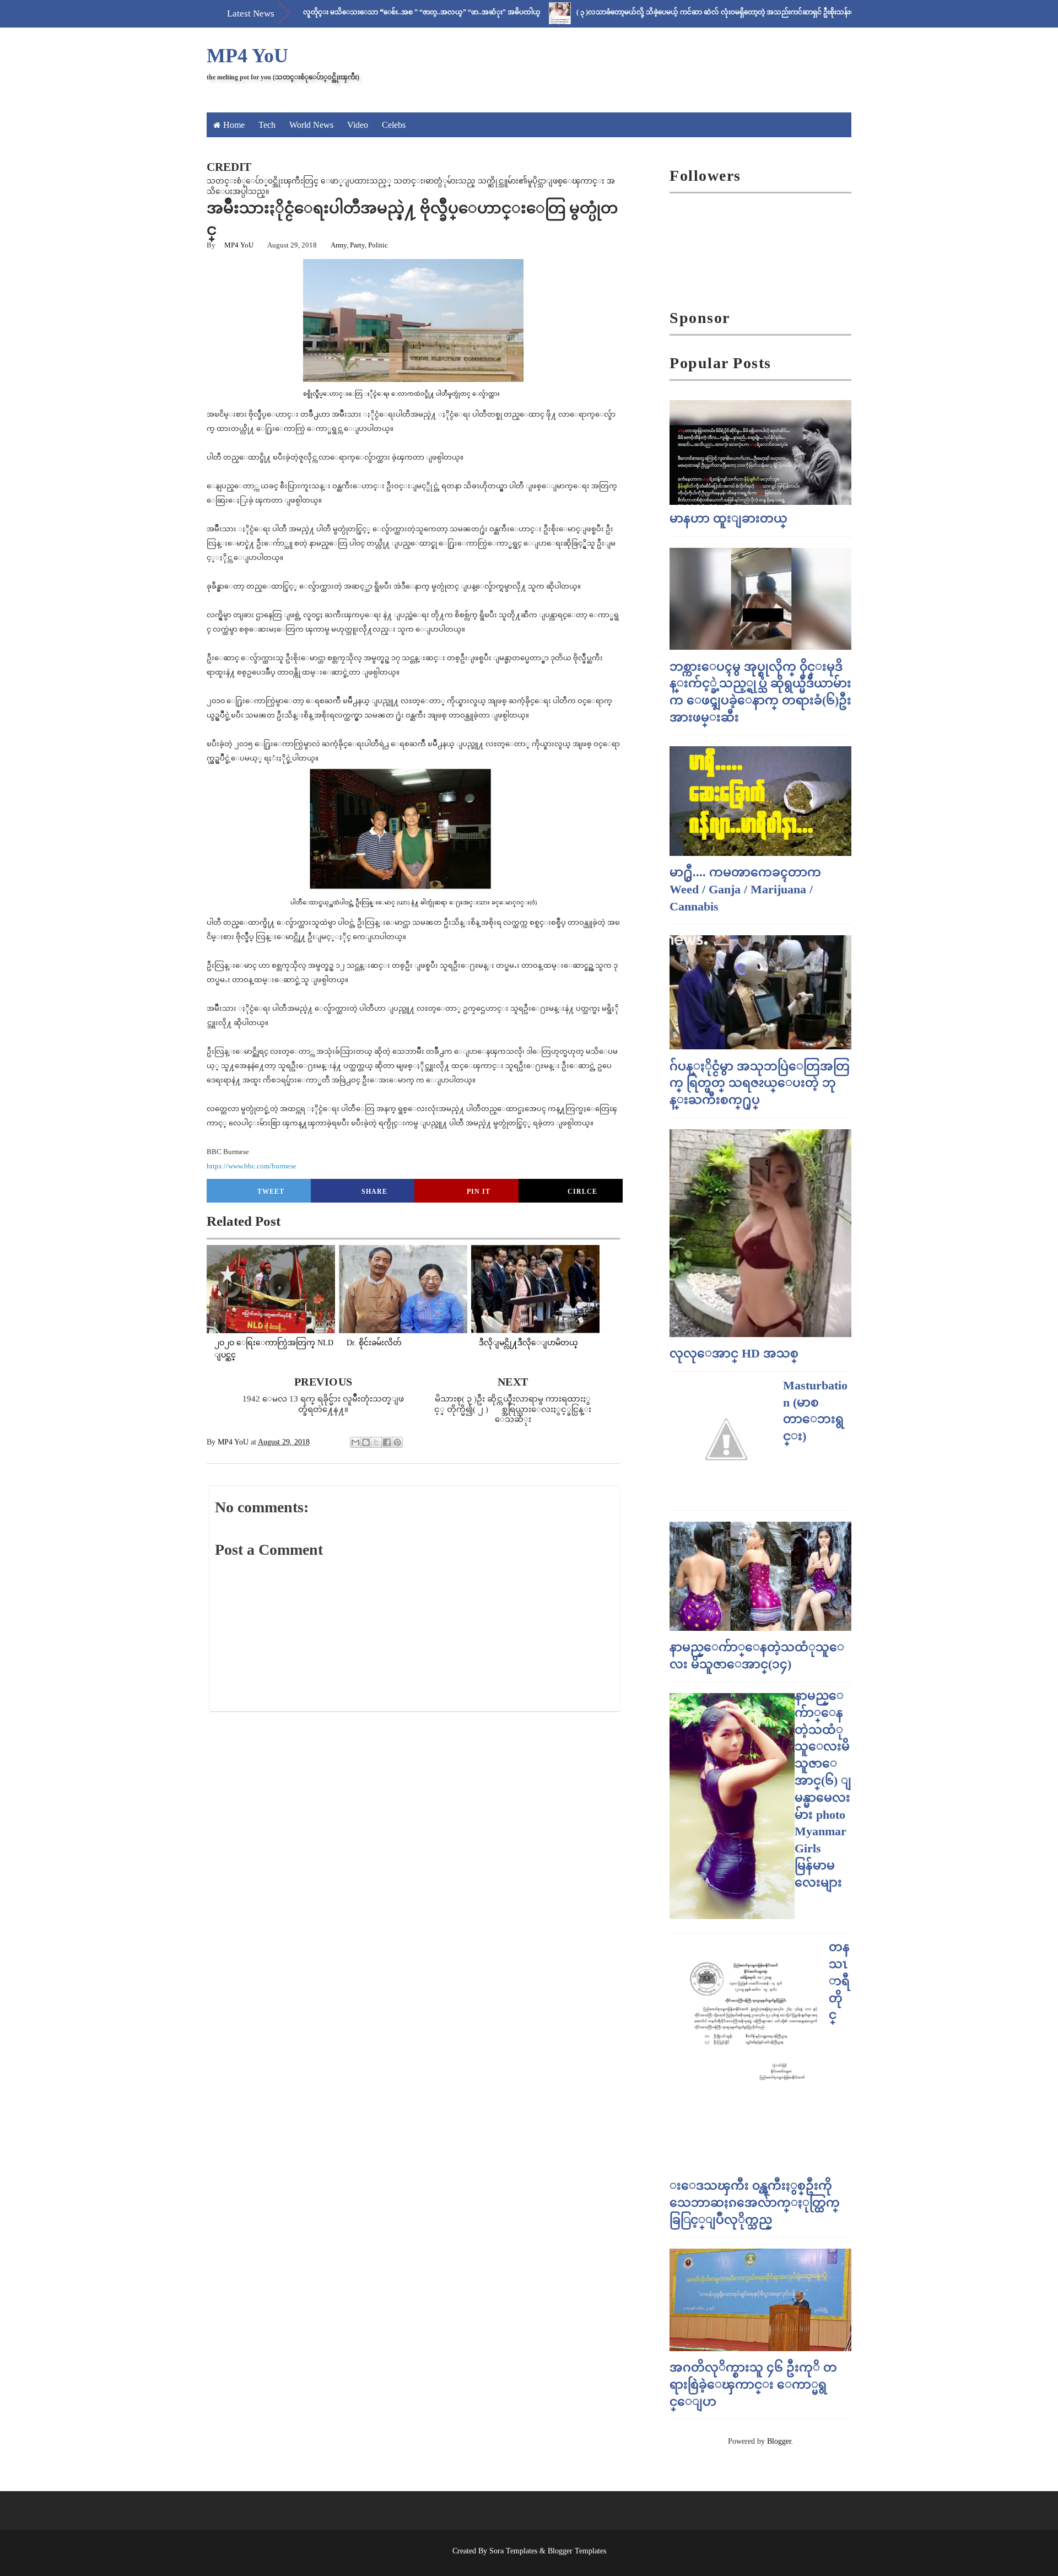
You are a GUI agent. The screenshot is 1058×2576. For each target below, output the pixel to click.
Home (234, 125)
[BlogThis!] (366, 1442)
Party (357, 245)
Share (374, 1192)
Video (358, 125)
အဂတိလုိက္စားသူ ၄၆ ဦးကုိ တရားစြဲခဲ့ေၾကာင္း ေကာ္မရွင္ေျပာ (753, 2384)
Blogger (779, 2441)
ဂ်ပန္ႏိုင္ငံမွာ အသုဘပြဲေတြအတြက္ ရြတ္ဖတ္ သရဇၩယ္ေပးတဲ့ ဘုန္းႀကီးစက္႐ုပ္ (760, 1083)
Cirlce (582, 1192)
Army (339, 245)
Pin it (479, 1192)
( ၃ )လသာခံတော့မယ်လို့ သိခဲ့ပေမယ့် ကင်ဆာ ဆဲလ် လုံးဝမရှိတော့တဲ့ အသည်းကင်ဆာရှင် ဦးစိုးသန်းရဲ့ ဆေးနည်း (667, 12)
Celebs (394, 125)
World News (311, 125)
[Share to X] (376, 1442)
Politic (378, 245)
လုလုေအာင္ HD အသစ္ (734, 1353)
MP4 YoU (247, 56)
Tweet (271, 1192)
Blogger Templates (577, 2551)
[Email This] (355, 1442)
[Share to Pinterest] (397, 1442)
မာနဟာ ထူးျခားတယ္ (728, 518)
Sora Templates (513, 2551)
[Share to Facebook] (387, 1442)
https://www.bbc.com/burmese (252, 1166)
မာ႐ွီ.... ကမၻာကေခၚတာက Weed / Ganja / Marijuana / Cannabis (745, 889)
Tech (267, 125)
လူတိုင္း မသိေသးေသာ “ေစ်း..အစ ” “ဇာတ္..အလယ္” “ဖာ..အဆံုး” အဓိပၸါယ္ (358, 12)
